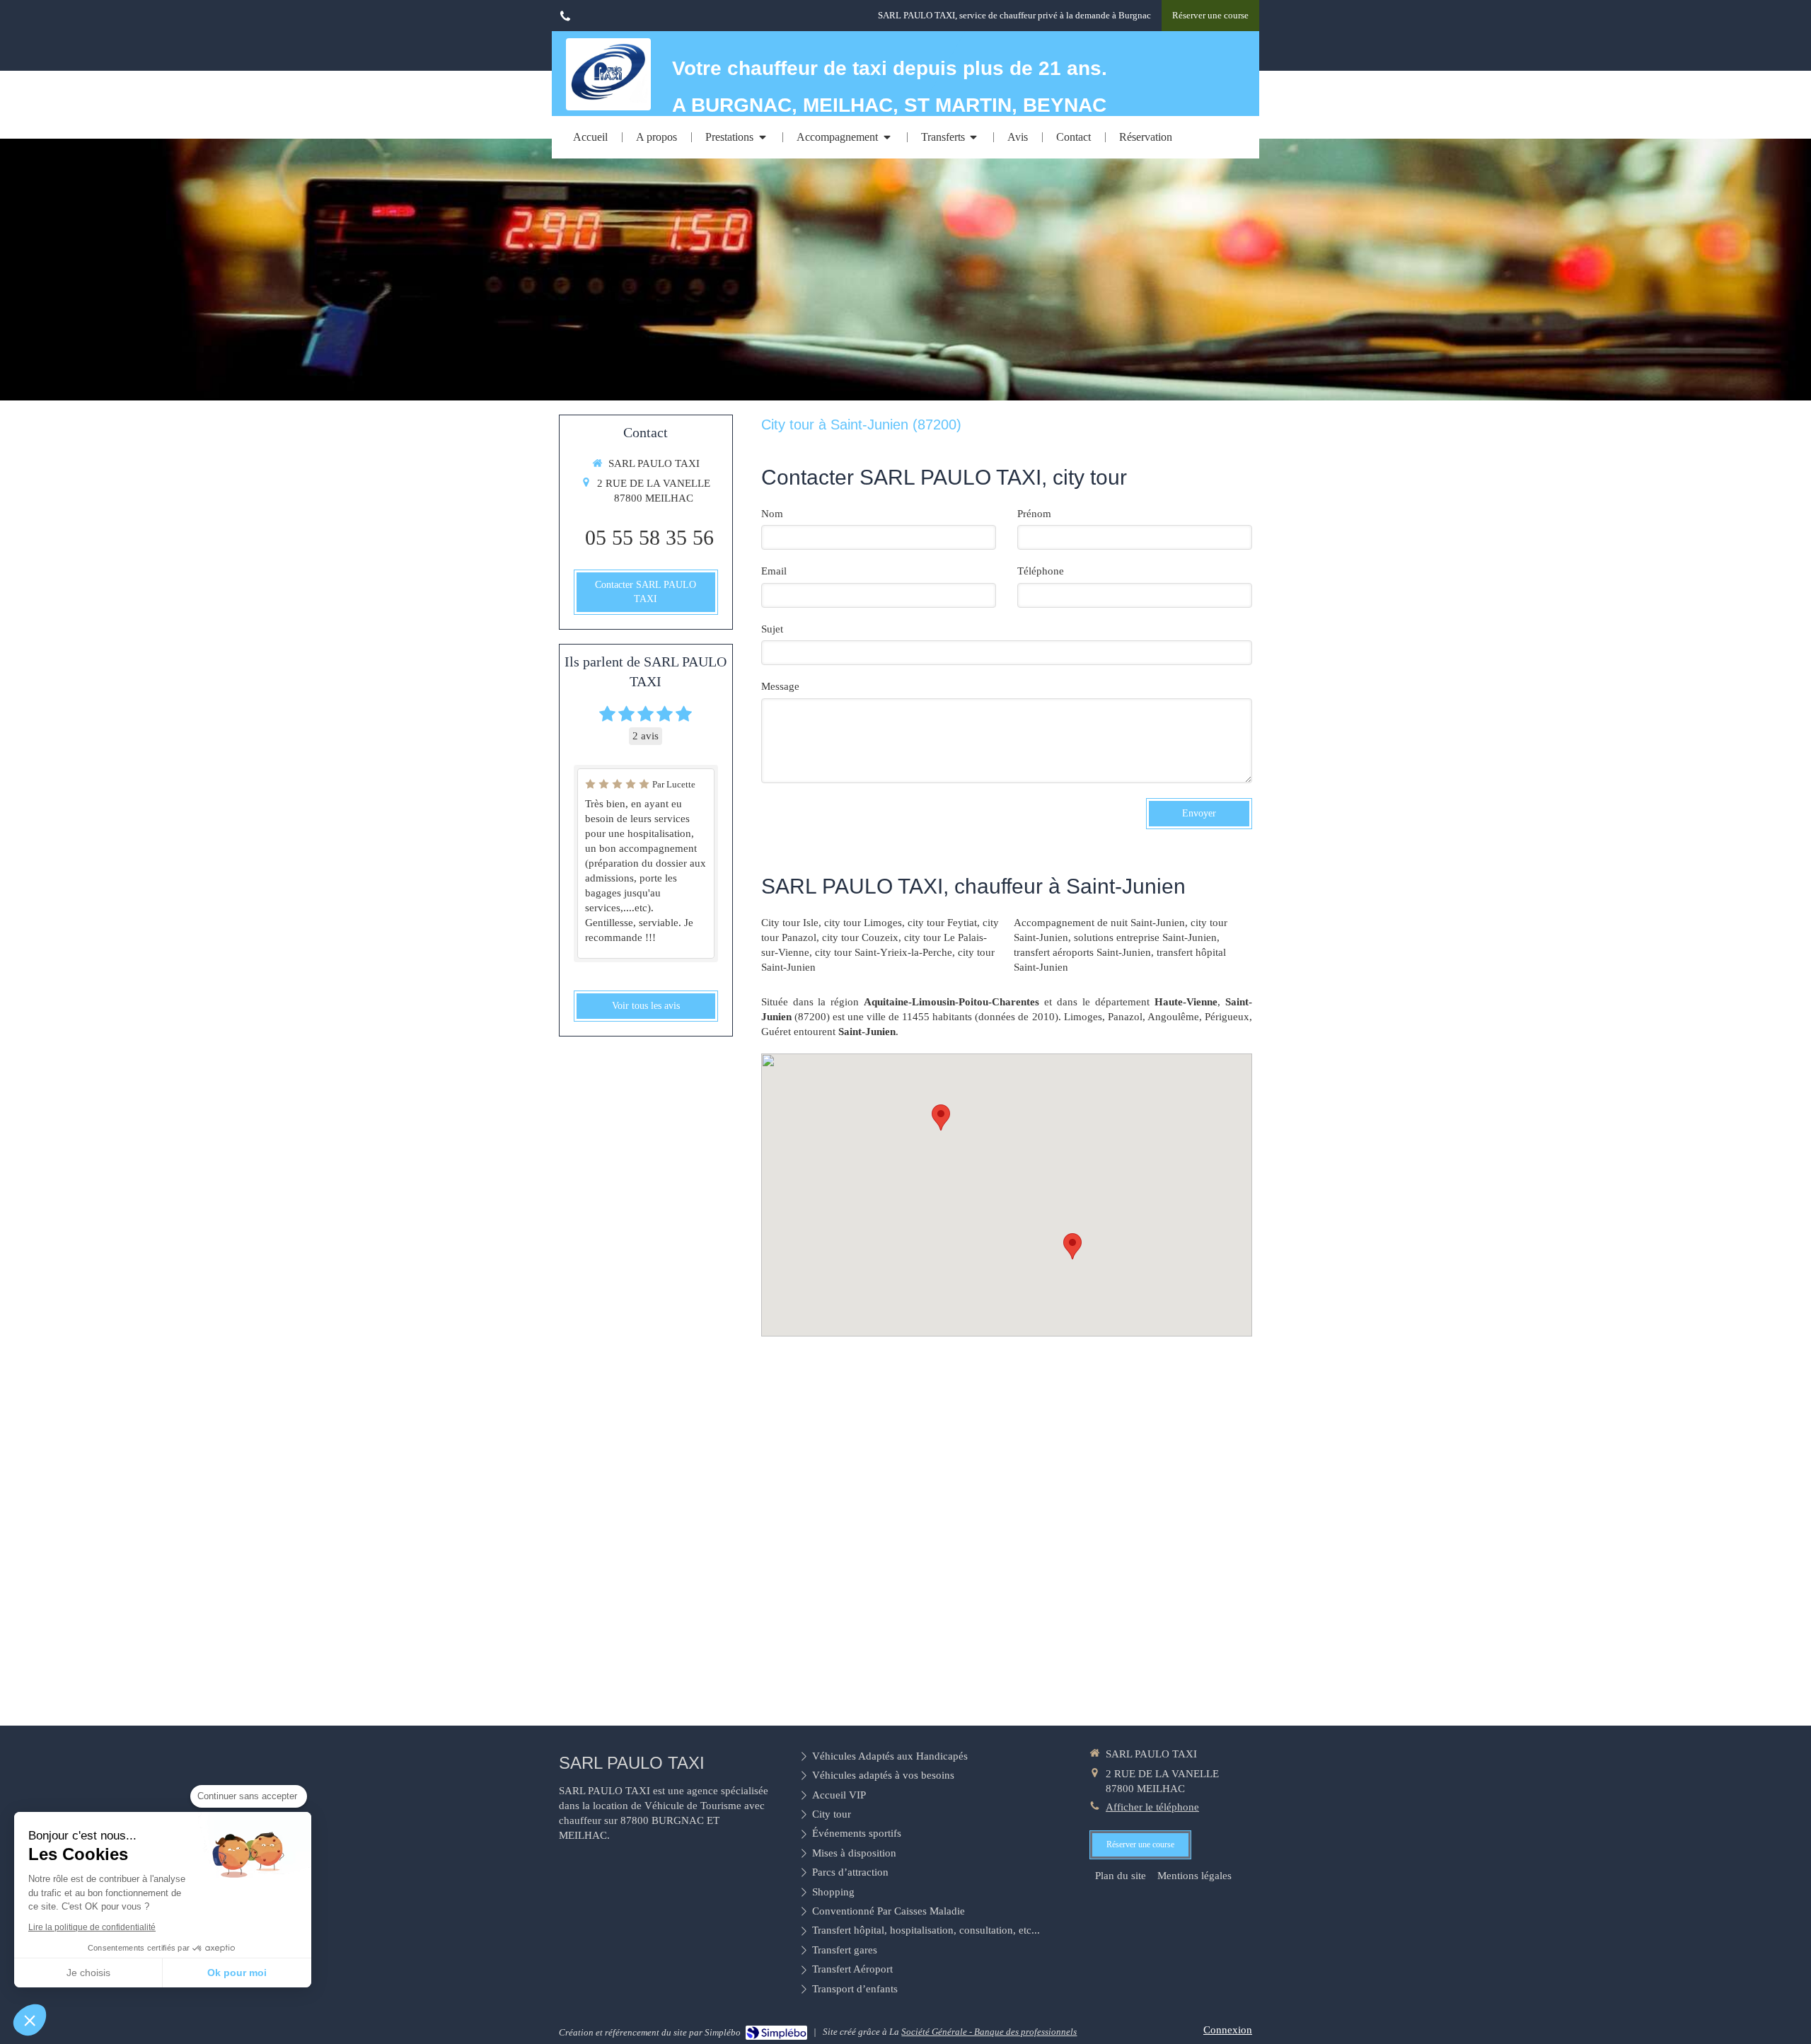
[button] (30, 2020)
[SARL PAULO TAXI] (608, 99)
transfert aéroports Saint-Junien (1082, 952)
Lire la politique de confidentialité (92, 1927)
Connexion (1228, 2030)
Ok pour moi (237, 1973)
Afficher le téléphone (1152, 1807)
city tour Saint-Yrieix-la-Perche (884, 952)
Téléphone (1041, 571)
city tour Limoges (863, 923)
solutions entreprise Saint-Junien (1145, 937)
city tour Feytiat (942, 923)
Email (774, 571)
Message (780, 686)
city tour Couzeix (860, 937)
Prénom (1034, 514)
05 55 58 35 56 (649, 537)
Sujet (772, 629)
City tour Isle (790, 923)
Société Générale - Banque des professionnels (989, 2032)
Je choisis (88, 1973)
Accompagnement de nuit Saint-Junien (1099, 923)
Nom (772, 514)
